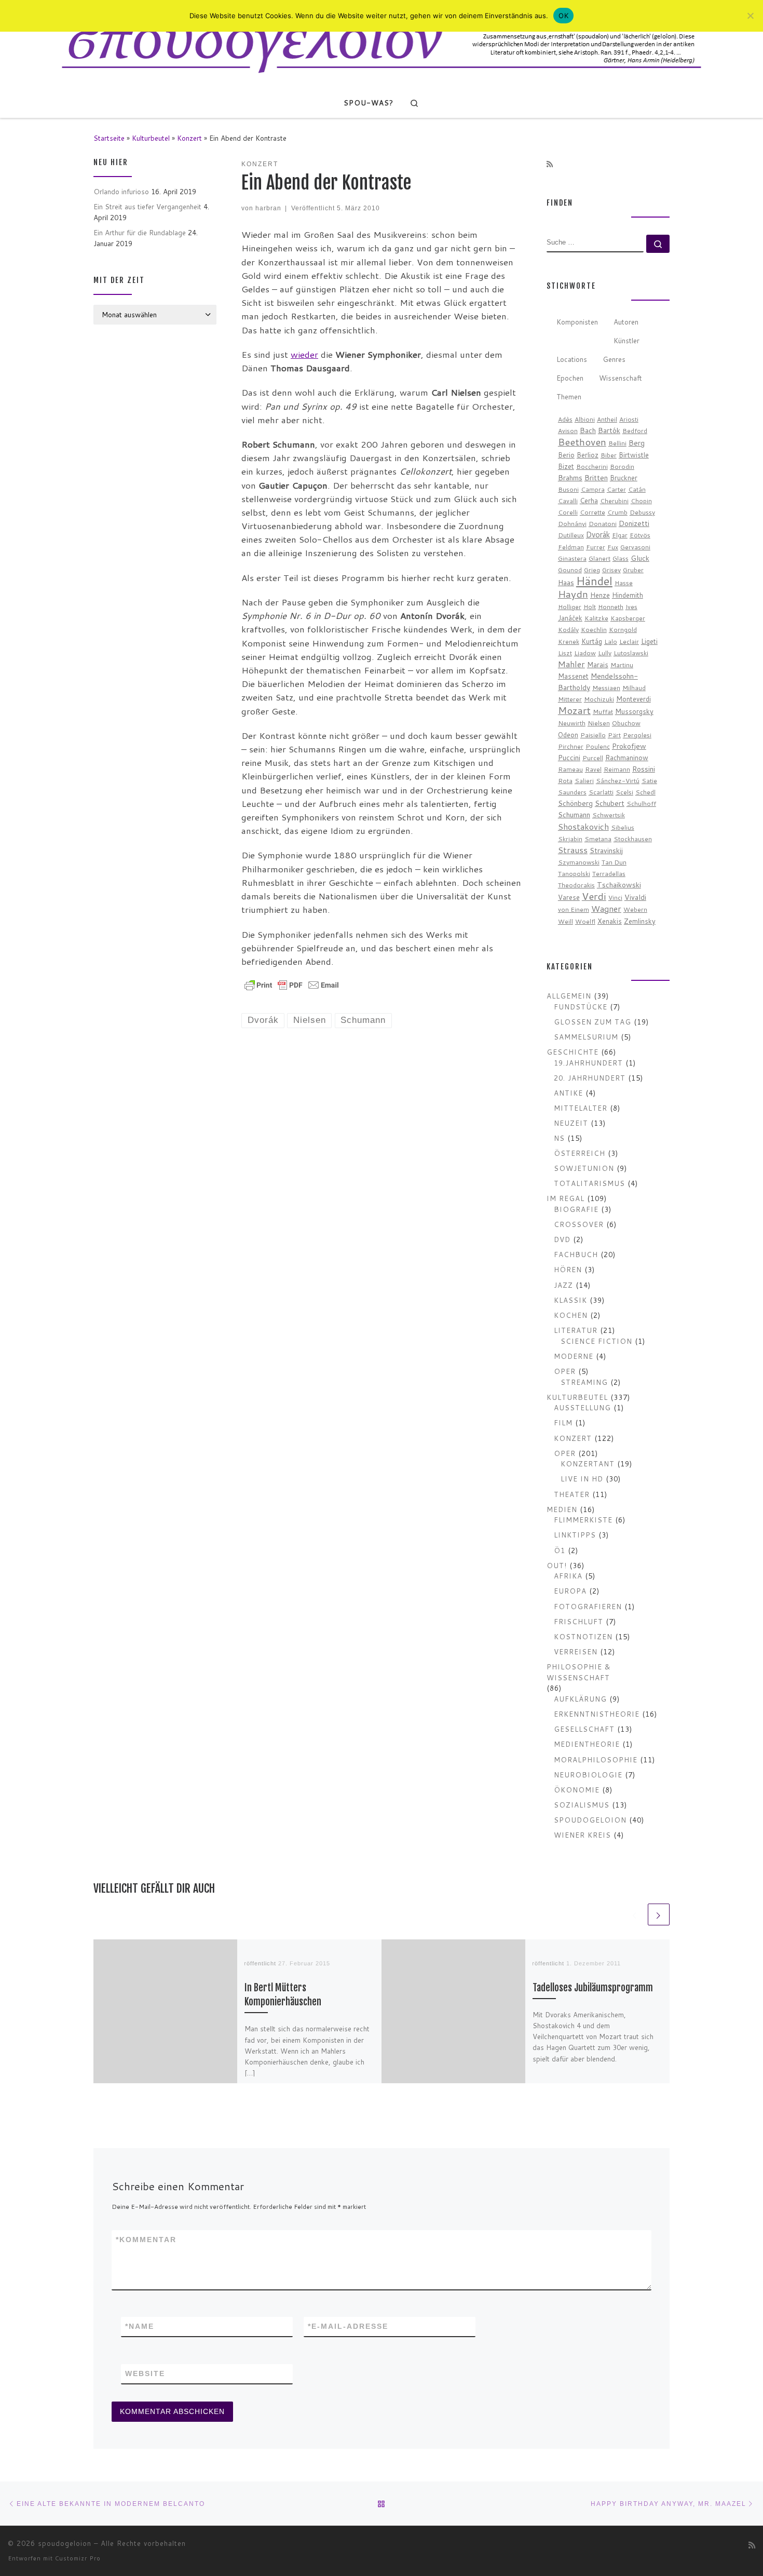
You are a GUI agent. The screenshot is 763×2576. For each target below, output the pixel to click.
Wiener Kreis (582, 1835)
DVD (562, 1239)
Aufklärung (580, 1699)
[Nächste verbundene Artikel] (659, 1914)
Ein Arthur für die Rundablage (140, 232)
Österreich (580, 1153)
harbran (268, 208)
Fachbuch (576, 1254)
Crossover (579, 1224)
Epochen (570, 378)
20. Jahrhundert (590, 1078)
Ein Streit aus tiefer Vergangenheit (147, 206)
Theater (572, 1494)
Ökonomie (577, 1790)
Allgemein (569, 996)
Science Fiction (596, 1341)
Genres (614, 359)
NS (559, 1138)
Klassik (570, 1300)
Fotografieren (588, 1606)
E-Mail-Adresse (348, 2326)
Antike (568, 1093)
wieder (304, 354)
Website (145, 2373)
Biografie (576, 1209)
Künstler (626, 340)
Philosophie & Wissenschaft (579, 1672)
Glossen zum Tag (592, 1022)
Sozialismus (582, 1805)
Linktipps (575, 1535)
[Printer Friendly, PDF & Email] (292, 984)
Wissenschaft (621, 378)
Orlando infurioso (121, 191)
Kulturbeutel (151, 138)
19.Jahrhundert (588, 1063)
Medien (562, 1509)
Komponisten (577, 322)
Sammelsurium (586, 1037)
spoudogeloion (590, 1820)
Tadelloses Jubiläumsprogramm (593, 1988)
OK (563, 16)
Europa (570, 1591)
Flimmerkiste (583, 1520)
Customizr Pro (78, 2558)
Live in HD (582, 1479)
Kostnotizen (583, 1636)
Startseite (109, 138)
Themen (569, 396)
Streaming (584, 1382)
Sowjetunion (584, 1168)
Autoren (626, 322)
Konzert (189, 138)
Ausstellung (582, 1407)
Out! (557, 1565)
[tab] (577, 322)
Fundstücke (581, 1007)
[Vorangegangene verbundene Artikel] (635, 1914)
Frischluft (578, 1621)
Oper (565, 1371)
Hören (568, 1269)
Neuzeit (571, 1123)
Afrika (568, 1576)
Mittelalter (581, 1108)
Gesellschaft (584, 1729)
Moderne (574, 1356)
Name (140, 2326)
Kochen (571, 1315)
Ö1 (560, 1550)
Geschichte (573, 1052)
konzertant (588, 1464)
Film (563, 1422)
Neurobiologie (588, 1775)
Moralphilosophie (596, 1759)
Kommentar (146, 2240)
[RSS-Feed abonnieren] (550, 165)
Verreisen (576, 1651)
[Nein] (750, 16)
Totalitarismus (589, 1183)
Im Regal (566, 1198)
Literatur (576, 1330)
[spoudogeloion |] (382, 44)
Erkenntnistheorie (597, 1714)
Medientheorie (587, 1744)
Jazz (563, 1285)
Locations (572, 359)
